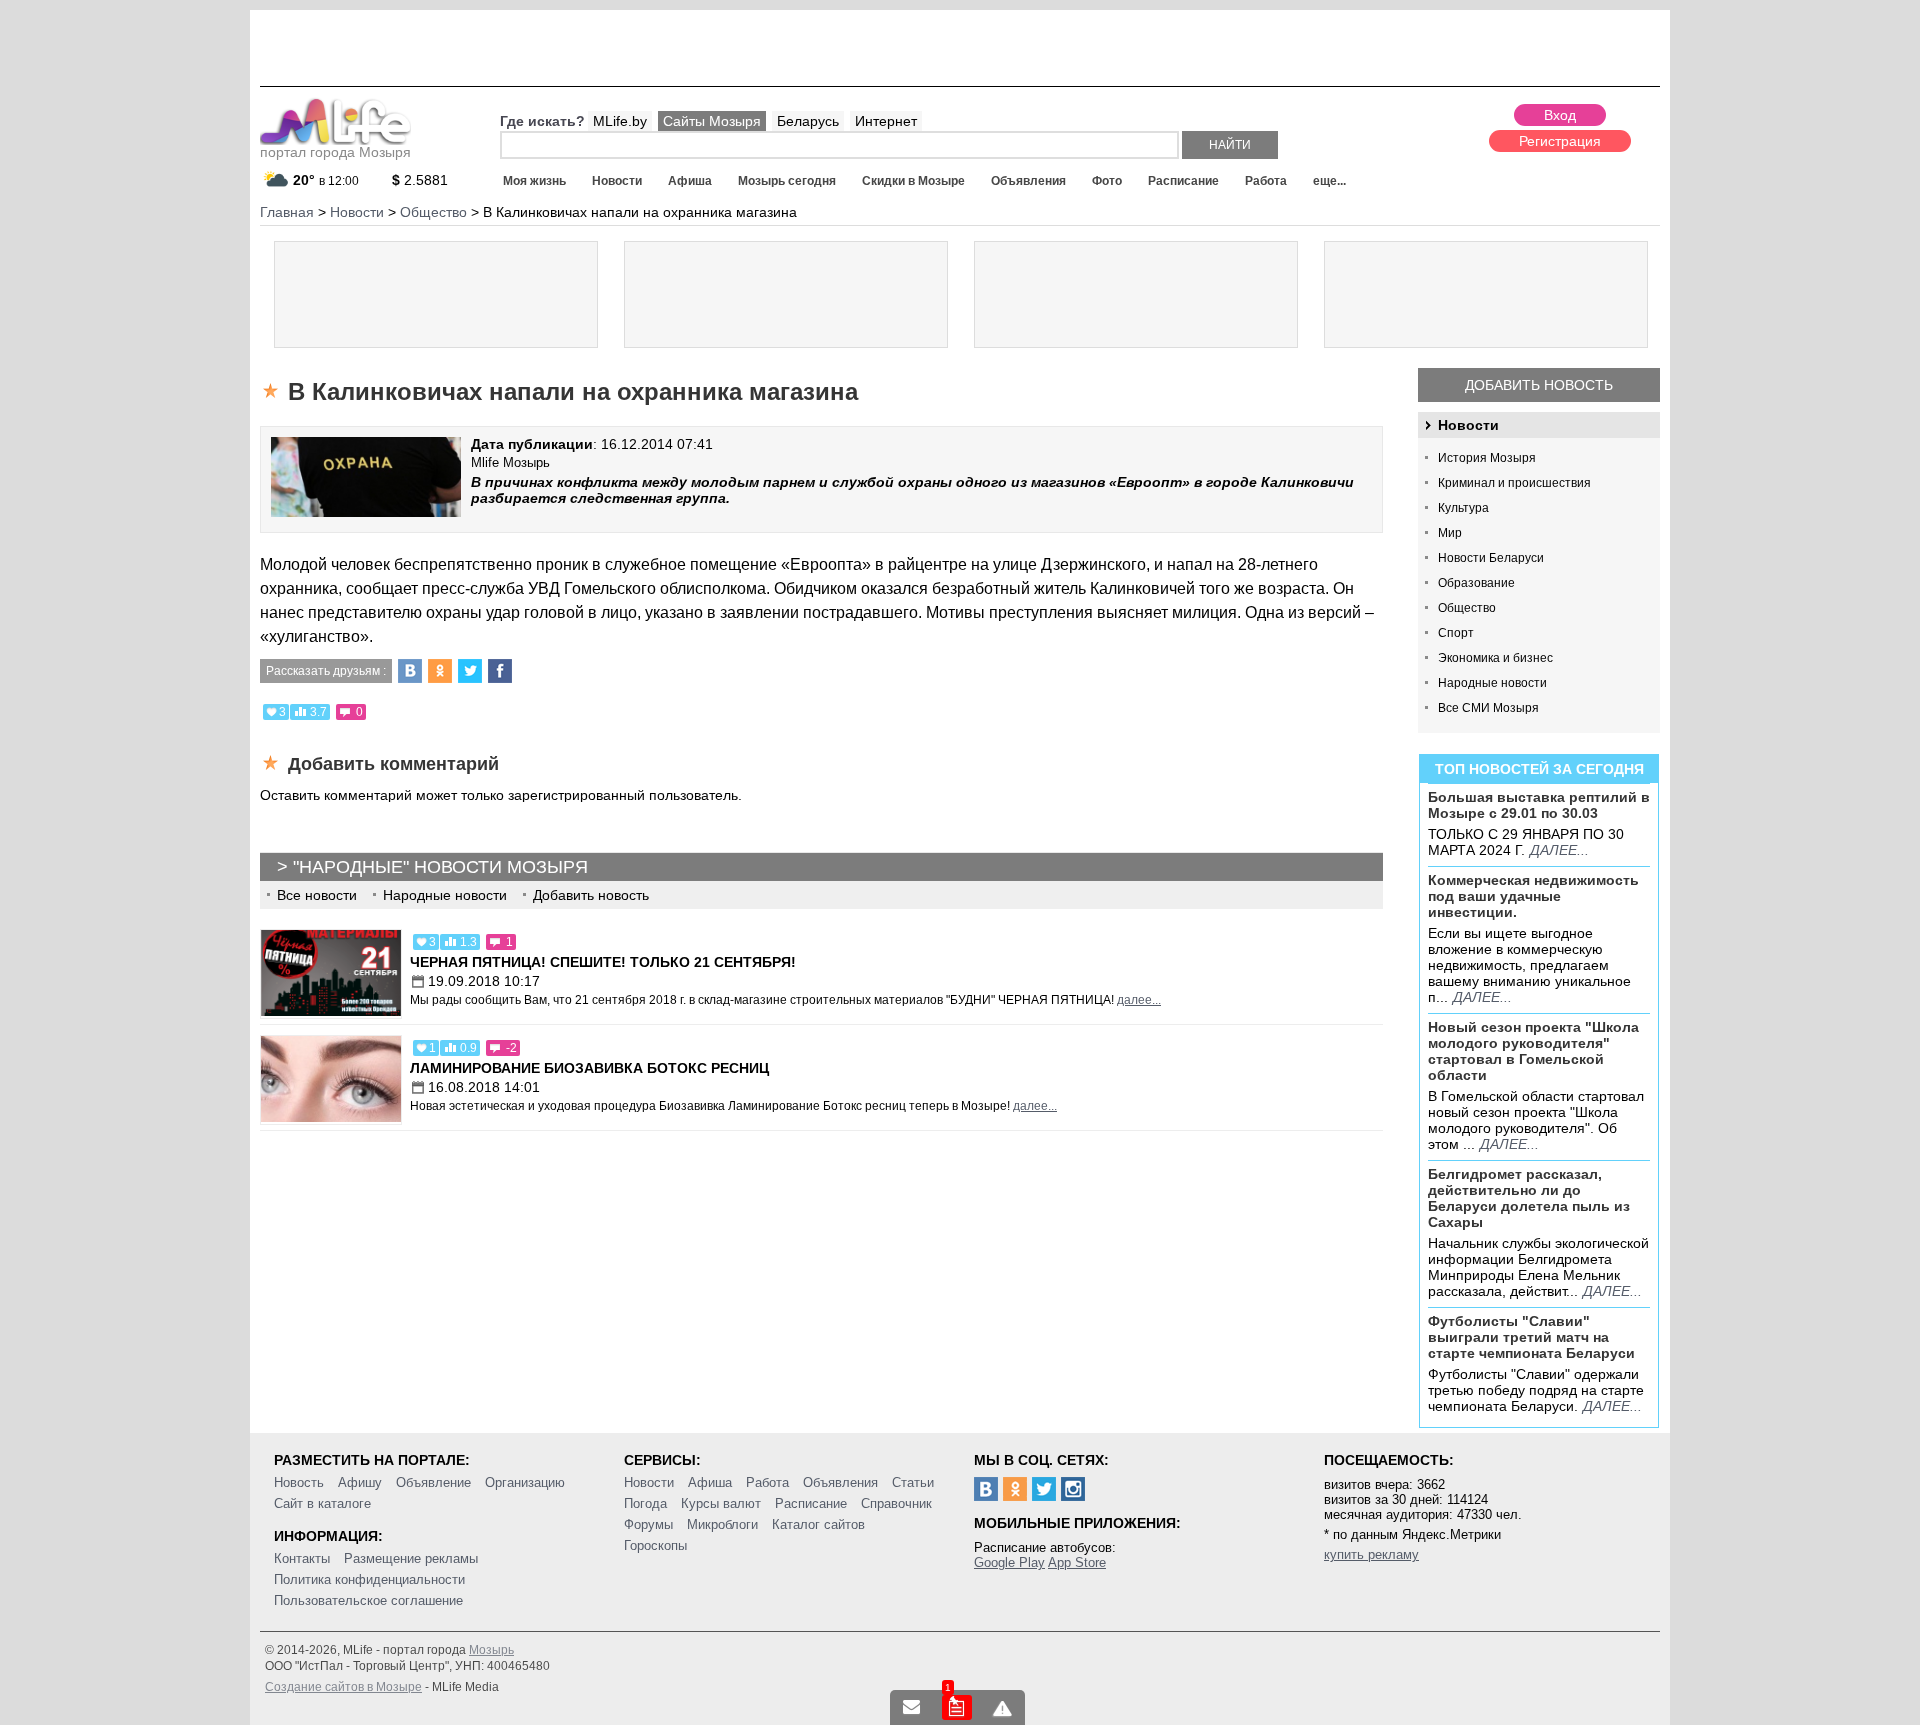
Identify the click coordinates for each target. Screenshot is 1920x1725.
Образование (1476, 583)
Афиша (690, 181)
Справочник (896, 1503)
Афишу (360, 1482)
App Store (1077, 1562)
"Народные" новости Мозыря (440, 867)
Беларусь (808, 121)
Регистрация (1560, 141)
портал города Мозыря (335, 152)
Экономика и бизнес (1495, 658)
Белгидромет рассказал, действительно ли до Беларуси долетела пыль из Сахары (1529, 1198)
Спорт (1456, 633)
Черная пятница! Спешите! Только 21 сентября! (603, 962)
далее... (1559, 850)
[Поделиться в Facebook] (500, 671)
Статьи (913, 1482)
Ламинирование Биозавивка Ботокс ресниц (589, 1068)
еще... (1329, 181)
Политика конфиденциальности (369, 1579)
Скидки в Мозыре (913, 181)
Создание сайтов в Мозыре (343, 1687)
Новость (299, 1482)
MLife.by (620, 121)
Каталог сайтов (818, 1524)
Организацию (525, 1482)
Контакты (302, 1558)
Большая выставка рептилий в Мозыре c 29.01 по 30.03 (1539, 805)
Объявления (1028, 181)
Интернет (886, 121)
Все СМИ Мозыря (1488, 708)
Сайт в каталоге (322, 1503)
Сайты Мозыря (712, 121)
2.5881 (420, 180)
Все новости (317, 895)
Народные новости (1492, 683)
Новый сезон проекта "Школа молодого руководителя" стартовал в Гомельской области (1533, 1051)
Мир (1450, 533)
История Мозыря (1487, 458)
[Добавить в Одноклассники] (440, 671)
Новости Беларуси (1491, 558)
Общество (1467, 608)
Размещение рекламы (411, 1558)
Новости (617, 181)
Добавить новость (1539, 385)
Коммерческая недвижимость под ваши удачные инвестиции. (1533, 896)
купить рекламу (1371, 1554)
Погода (645, 1503)
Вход (1560, 115)
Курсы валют (721, 1503)
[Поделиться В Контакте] (410, 671)
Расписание (1183, 181)
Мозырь (491, 1650)
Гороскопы (655, 1545)
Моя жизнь (534, 181)
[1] (957, 1707)
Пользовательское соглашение (368, 1600)
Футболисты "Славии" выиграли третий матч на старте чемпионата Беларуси (1531, 1337)
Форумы (648, 1524)
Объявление (433, 1482)
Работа (1266, 181)
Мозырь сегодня (787, 181)
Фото (1107, 181)
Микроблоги (722, 1524)
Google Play (1009, 1562)
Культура (1463, 508)
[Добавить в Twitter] (470, 671)
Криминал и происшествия (1514, 483)
